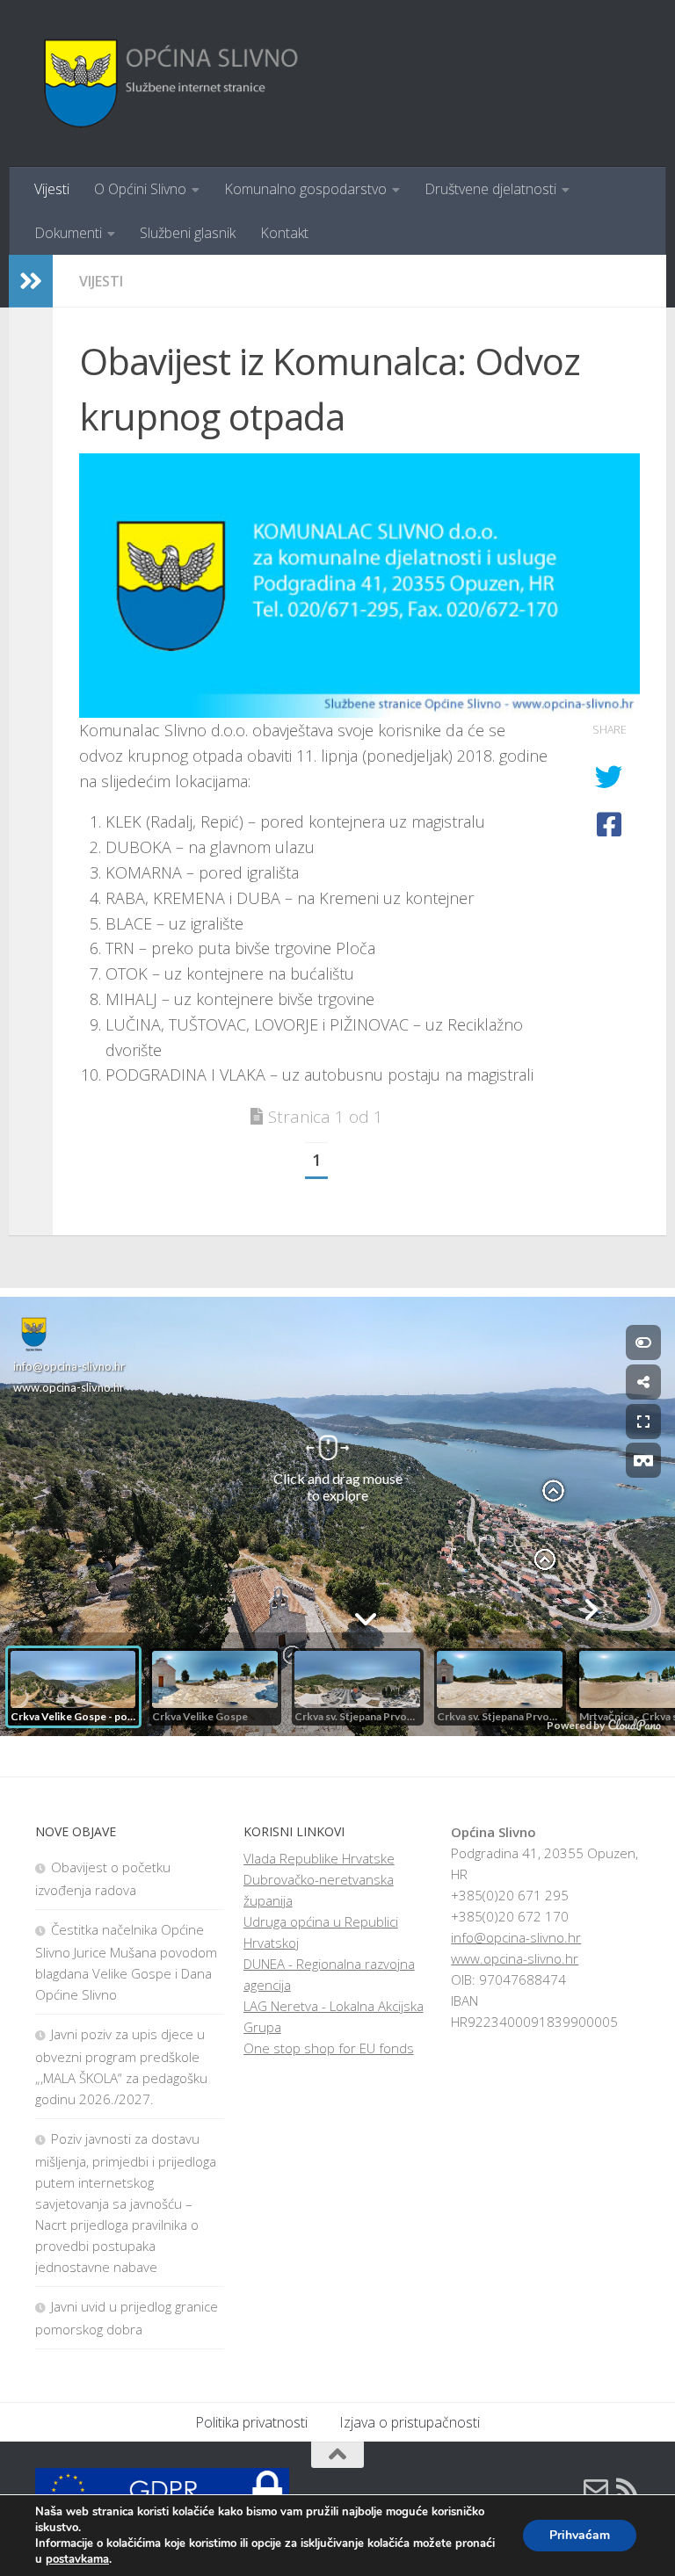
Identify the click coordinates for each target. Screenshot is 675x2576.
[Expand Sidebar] (31, 281)
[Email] (596, 2489)
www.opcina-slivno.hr (515, 1958)
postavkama (77, 2559)
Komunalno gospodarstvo (305, 189)
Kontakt (284, 233)
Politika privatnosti (251, 2422)
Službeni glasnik (188, 233)
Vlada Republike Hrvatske (319, 1858)
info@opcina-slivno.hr (516, 1937)
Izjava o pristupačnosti (410, 2422)
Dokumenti (68, 233)
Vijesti (52, 189)
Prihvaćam (580, 2535)
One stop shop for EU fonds (329, 2048)
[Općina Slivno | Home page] (168, 83)
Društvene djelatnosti (490, 189)
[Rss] (628, 2489)
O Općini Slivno (140, 189)
